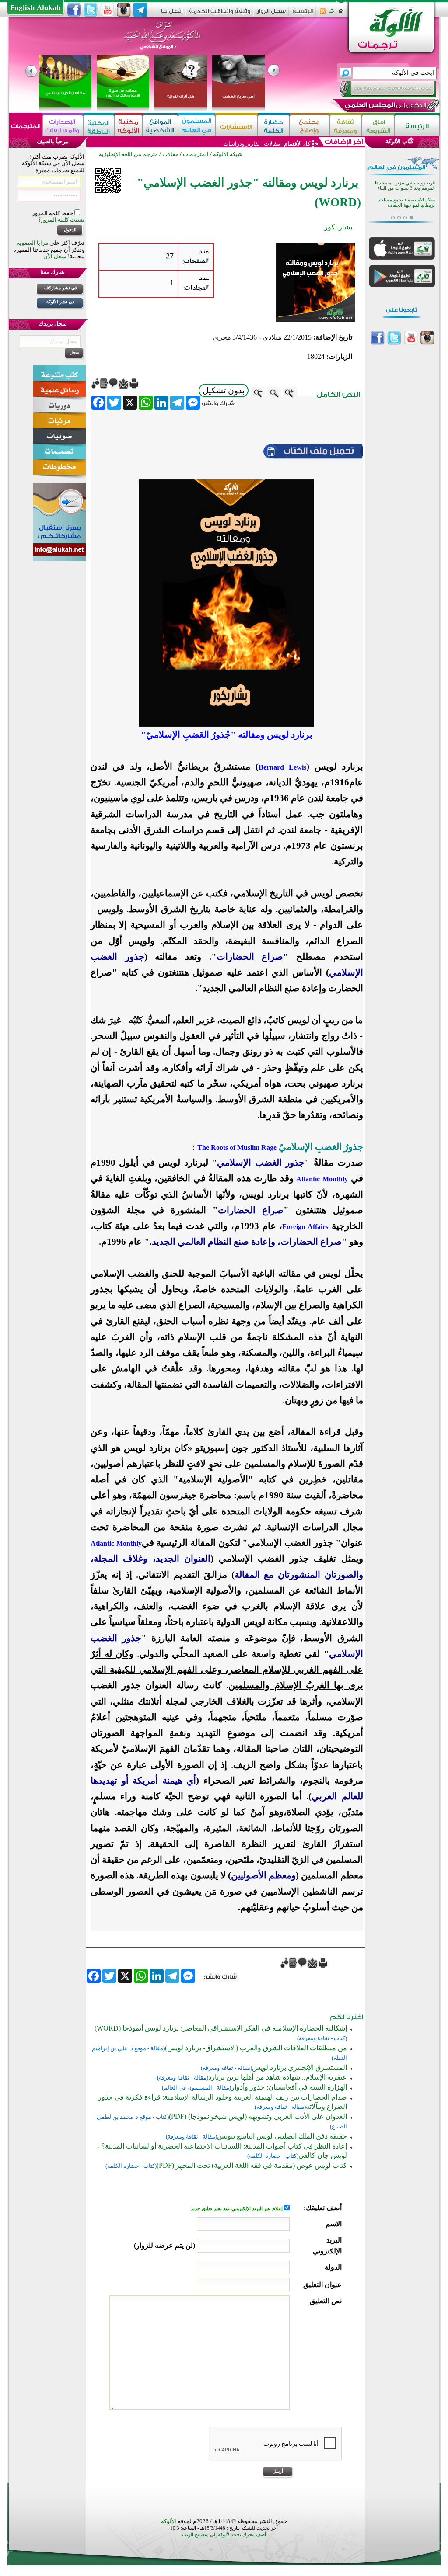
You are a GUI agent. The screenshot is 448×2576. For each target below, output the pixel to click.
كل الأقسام (297, 144)
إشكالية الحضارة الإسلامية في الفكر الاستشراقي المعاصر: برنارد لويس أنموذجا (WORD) (221, 2028)
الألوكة (169, 2521)
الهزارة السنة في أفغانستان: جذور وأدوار (289, 2087)
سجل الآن (55, 256)
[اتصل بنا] (172, 14)
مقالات (271, 144)
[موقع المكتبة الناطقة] (99, 126)
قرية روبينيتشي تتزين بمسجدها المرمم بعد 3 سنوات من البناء (405, 186)
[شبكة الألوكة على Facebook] (74, 10)
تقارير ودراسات (241, 144)
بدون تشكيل (224, 391)
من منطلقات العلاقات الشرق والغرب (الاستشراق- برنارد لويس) (256, 2048)
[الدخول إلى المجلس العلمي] (385, 107)
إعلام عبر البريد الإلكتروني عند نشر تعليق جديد (237, 2209)
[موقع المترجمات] (26, 126)
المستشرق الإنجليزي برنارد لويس (299, 2067)
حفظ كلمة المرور (53, 213)
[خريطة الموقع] (332, 14)
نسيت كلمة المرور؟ (61, 220)
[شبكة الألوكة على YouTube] (107, 10)
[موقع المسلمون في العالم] (197, 126)
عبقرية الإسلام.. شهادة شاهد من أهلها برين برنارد (278, 2077)
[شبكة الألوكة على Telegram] (140, 10)
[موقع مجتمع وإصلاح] (310, 126)
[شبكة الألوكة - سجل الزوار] (271, 14)
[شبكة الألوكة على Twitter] (91, 10)
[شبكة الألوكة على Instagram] (124, 10)
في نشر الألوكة (60, 302)
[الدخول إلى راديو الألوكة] (380, 89)
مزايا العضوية (32, 243)
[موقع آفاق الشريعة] (378, 126)
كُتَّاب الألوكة (399, 141)
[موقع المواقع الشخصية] (160, 126)
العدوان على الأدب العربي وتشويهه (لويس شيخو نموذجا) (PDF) (258, 2116)
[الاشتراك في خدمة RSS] (323, 14)
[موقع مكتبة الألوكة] (128, 126)
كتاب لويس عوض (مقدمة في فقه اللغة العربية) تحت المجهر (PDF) (252, 2165)
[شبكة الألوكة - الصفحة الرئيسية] (303, 14)
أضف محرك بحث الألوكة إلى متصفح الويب (224, 2535)
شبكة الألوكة (228, 154)
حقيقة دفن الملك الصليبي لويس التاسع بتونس (282, 2136)
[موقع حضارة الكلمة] (274, 126)
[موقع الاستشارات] (236, 126)
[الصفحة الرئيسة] (341, 14)
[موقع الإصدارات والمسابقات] (63, 126)
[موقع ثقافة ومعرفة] (346, 126)
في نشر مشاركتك (61, 288)
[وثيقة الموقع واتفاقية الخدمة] (220, 14)
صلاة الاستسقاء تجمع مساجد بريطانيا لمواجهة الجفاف (406, 203)
